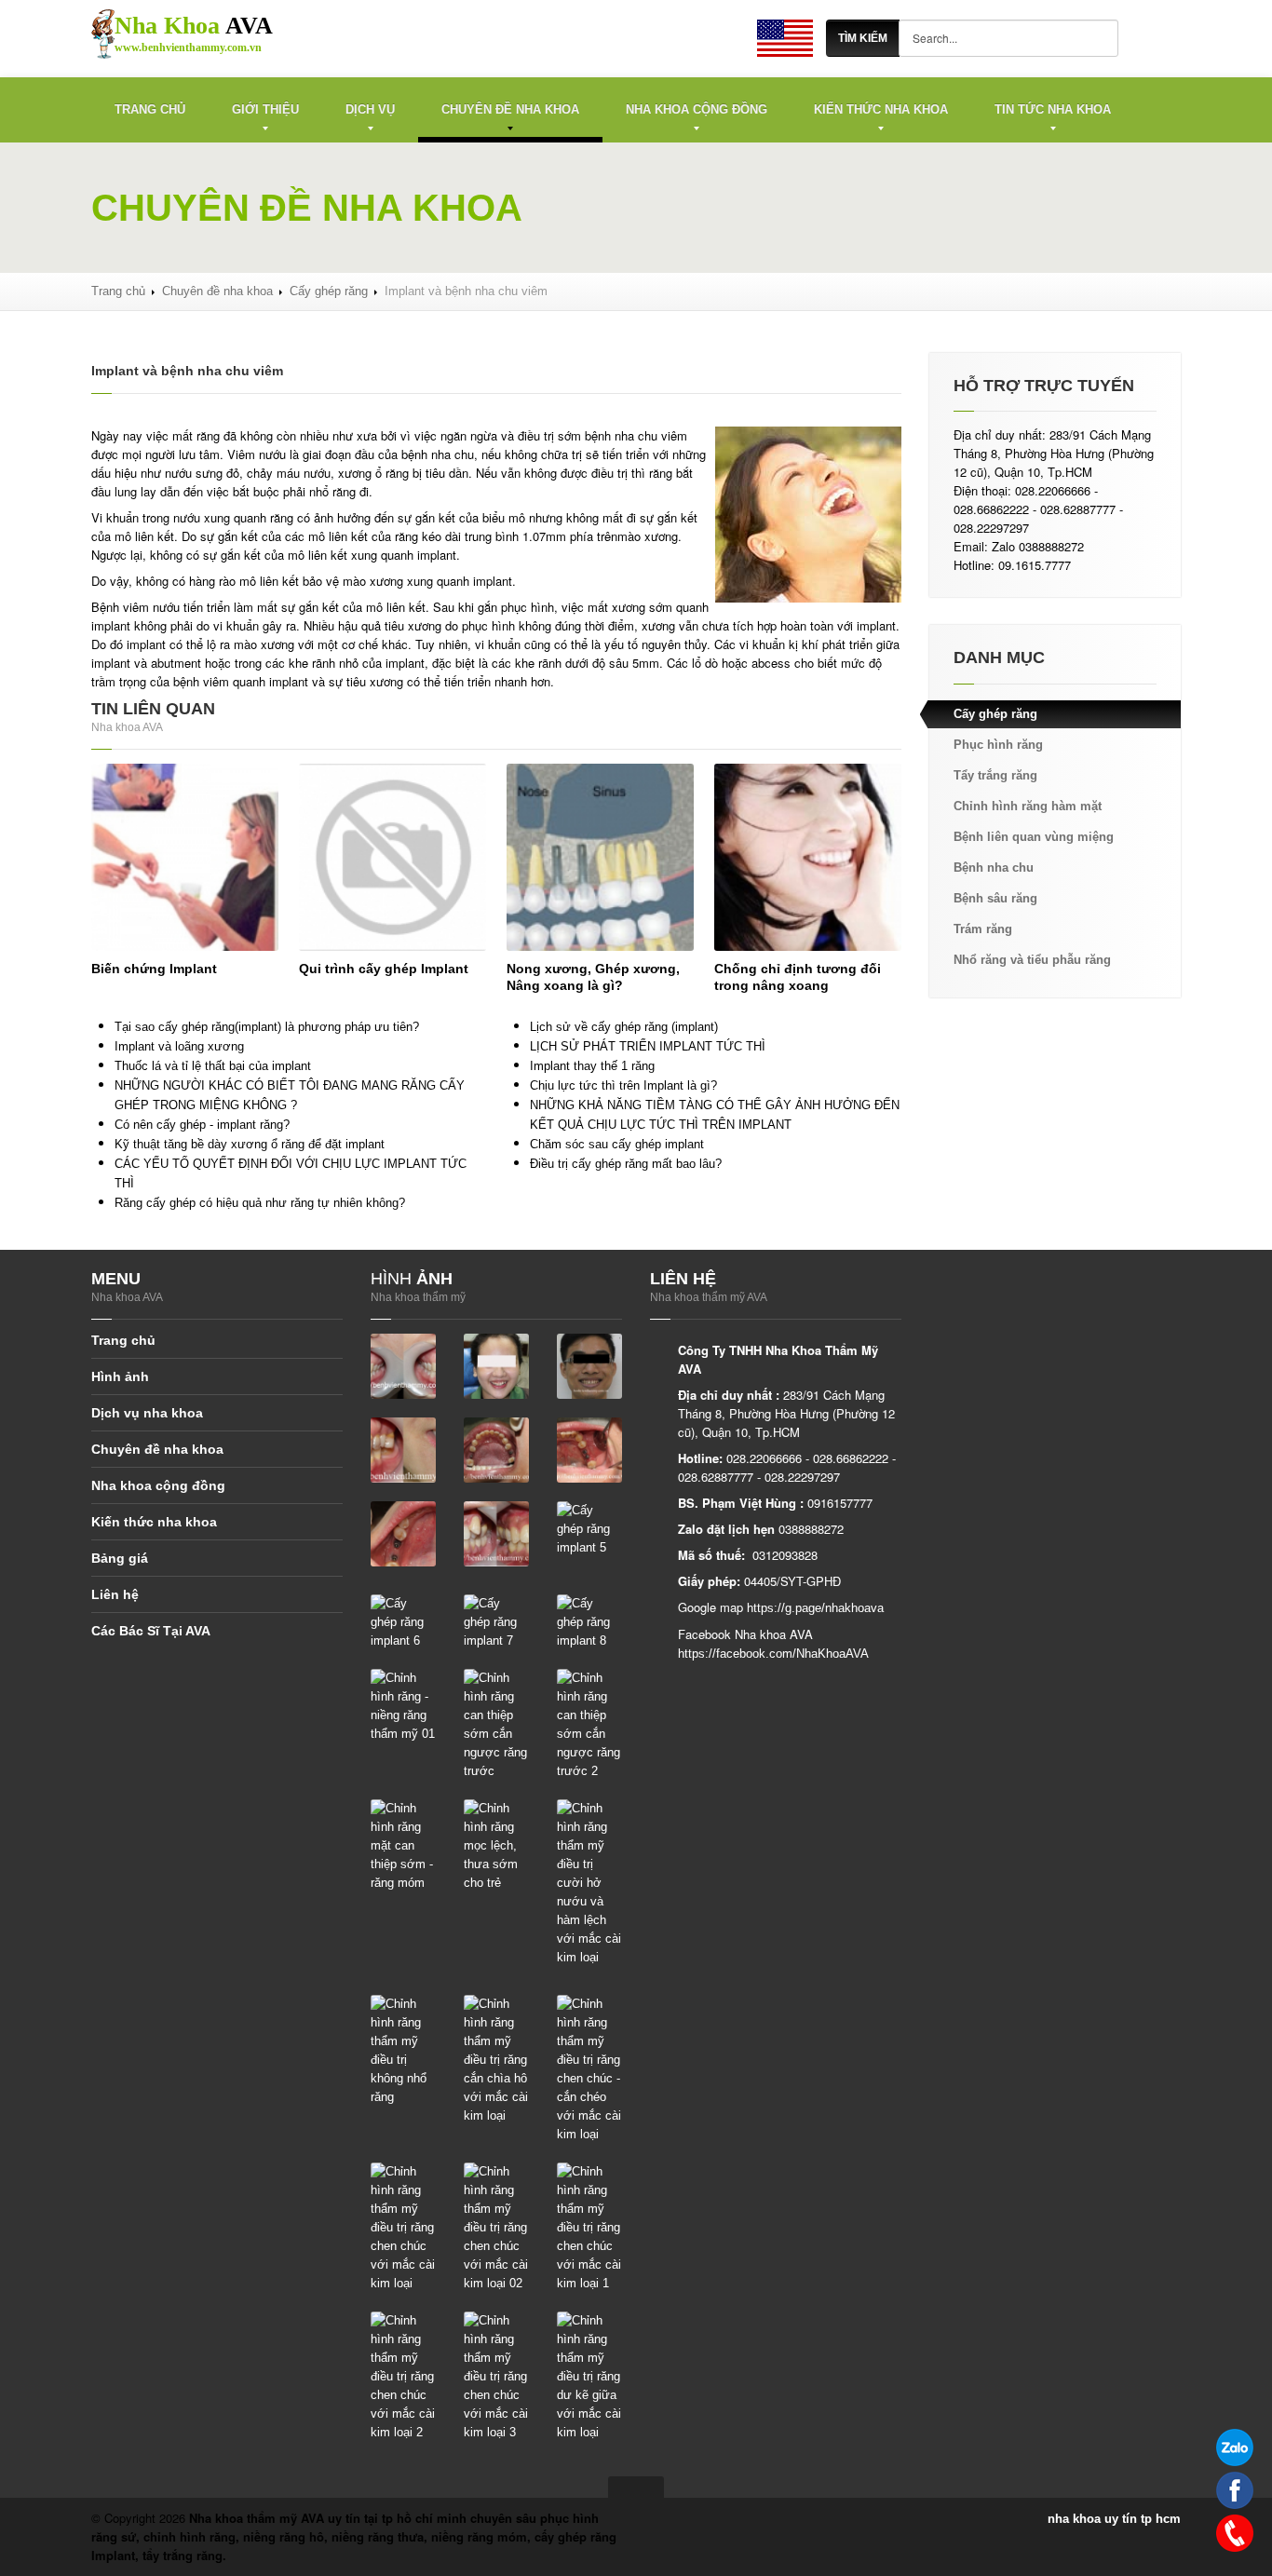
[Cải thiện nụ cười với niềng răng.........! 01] (496, 1366)
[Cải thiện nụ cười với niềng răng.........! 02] (589, 1366)
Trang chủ (150, 109)
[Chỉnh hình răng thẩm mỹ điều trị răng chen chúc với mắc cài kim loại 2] (403, 2376)
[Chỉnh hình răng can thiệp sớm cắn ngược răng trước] (496, 1724)
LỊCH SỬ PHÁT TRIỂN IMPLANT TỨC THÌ (648, 1046)
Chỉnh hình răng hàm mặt (1028, 806)
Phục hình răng (998, 745)
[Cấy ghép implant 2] (589, 1450)
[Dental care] (785, 38)
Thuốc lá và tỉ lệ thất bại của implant (213, 1066)
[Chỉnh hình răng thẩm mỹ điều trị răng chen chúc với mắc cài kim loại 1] (589, 2227)
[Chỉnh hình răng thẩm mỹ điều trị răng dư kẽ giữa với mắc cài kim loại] (589, 2376)
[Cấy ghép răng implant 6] (403, 1622)
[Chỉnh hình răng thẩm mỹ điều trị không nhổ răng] (403, 2050)
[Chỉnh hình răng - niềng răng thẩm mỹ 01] (403, 1706)
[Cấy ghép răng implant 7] (496, 1622)
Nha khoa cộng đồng (697, 109)
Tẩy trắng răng (995, 775)
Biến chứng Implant (154, 969)
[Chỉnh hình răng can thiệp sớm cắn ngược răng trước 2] (589, 1724)
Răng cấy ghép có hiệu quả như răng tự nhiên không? (260, 1203)
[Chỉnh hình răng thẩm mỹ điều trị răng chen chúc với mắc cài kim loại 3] (496, 2376)
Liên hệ (115, 1594)
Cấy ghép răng (329, 291)
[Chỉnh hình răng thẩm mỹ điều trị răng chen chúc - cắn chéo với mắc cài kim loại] (589, 2069)
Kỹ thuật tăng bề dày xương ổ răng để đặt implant (250, 1144)
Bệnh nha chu (994, 868)
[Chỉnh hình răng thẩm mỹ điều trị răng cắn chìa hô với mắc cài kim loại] (496, 2060)
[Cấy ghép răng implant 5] (589, 1529)
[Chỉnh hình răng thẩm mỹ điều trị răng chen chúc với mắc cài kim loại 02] (496, 2227)
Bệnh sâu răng (995, 898)
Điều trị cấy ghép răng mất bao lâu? (626, 1164)
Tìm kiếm (863, 38)
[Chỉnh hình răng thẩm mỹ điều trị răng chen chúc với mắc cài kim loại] (403, 2227)
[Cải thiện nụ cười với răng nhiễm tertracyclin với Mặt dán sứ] (403, 1450)
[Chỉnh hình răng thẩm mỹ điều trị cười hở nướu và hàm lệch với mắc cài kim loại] (589, 1883)
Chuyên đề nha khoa (510, 109)
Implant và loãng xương (179, 1046)
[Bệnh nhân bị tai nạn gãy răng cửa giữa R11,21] (403, 1366)
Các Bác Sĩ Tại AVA (151, 1631)
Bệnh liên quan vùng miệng (1034, 837)
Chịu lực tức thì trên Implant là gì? (623, 1085)
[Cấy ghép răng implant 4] (496, 1533)
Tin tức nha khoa (1053, 109)
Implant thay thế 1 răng (592, 1066)
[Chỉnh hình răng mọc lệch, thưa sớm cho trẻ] (496, 1845)
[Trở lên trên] (636, 2487)
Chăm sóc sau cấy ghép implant (617, 1144)
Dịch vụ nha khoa (147, 1413)
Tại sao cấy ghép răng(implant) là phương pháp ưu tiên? (267, 1027)
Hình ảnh (120, 1376)
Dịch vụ (370, 109)
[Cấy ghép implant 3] (403, 1533)
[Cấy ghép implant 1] (496, 1450)
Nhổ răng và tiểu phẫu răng (1032, 960)
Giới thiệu (265, 109)
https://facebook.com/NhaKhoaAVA (773, 1654)
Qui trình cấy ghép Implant (384, 969)
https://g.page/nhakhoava (815, 1608)
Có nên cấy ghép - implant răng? (202, 1125)
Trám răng (983, 929)
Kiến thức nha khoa (881, 109)
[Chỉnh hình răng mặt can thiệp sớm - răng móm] (403, 1845)
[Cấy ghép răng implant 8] (589, 1622)
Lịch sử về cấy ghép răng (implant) (624, 1027)
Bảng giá (120, 1558)
